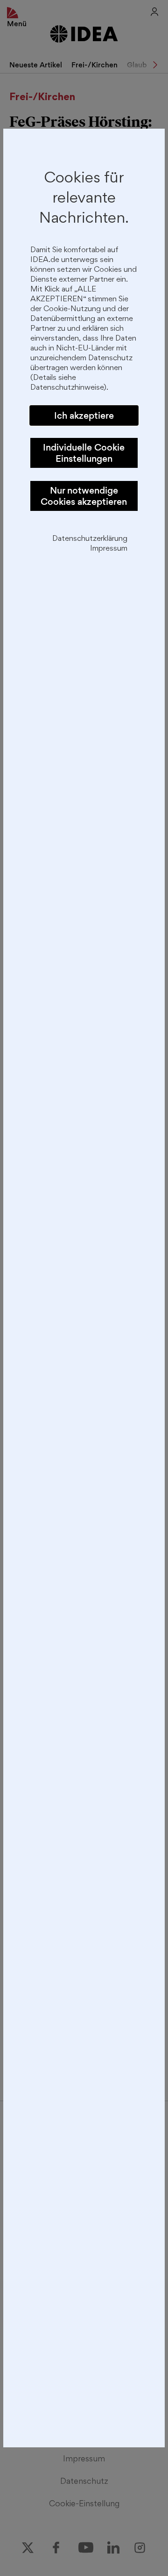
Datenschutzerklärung (90, 539)
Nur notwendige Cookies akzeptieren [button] (84, 496)
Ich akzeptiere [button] (84, 415)
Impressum (109, 549)
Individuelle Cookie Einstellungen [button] (84, 453)
